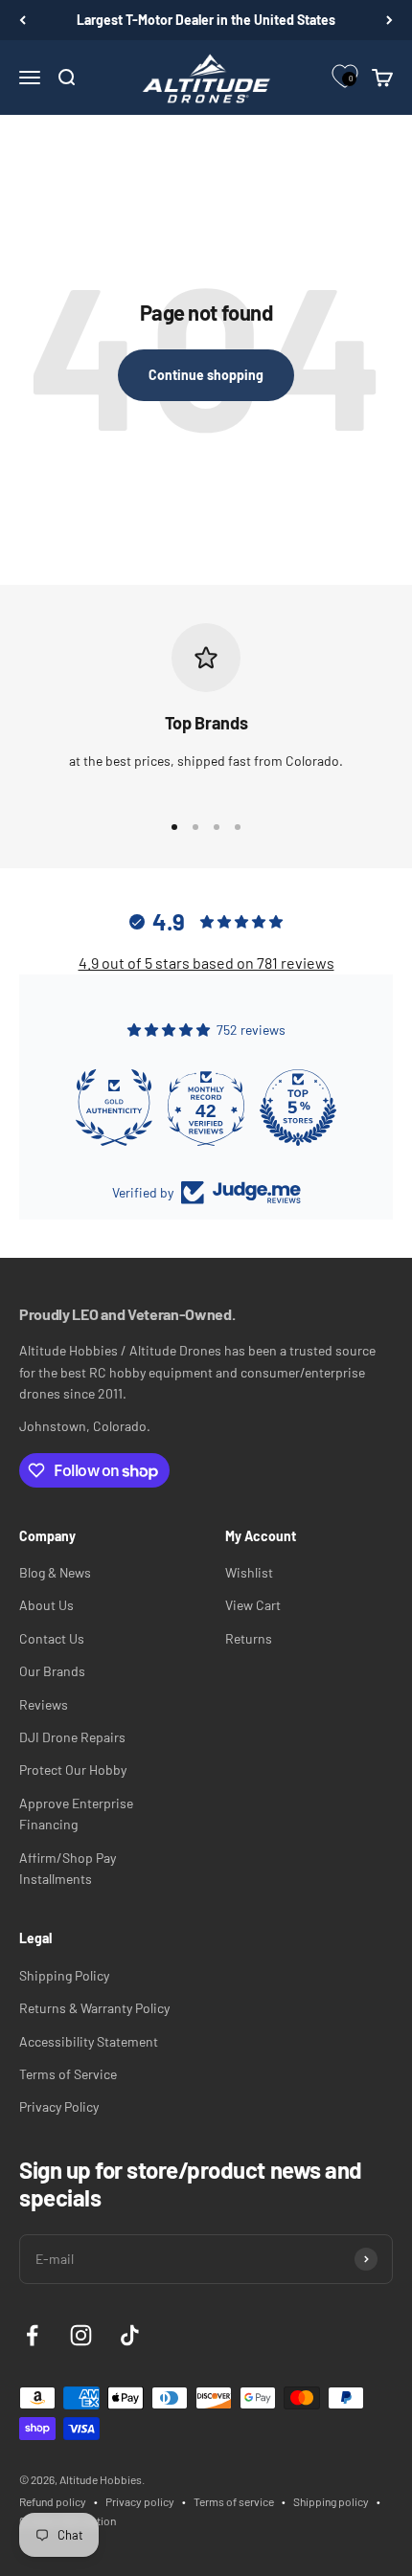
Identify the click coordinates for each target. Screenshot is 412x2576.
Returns (249, 1638)
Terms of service (234, 2501)
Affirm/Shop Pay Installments (68, 1868)
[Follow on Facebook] (32, 2335)
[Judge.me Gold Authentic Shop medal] (114, 1108)
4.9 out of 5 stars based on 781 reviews (206, 963)
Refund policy (53, 2501)
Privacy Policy (59, 2106)
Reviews (44, 1704)
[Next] (389, 20)
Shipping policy (331, 2501)
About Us (46, 1605)
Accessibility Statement (89, 2041)
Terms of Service (68, 2074)
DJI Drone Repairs (72, 1737)
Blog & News (55, 1572)
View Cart (253, 1605)
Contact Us (52, 1638)
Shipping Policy (64, 1975)
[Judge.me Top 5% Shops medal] (298, 1108)
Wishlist (249, 1572)
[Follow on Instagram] (81, 2335)
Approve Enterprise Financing (76, 1814)
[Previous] (23, 20)
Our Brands (52, 1671)
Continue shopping (206, 375)
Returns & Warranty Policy (94, 2008)
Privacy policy (140, 2501)
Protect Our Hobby (73, 1770)
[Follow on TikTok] (130, 2335)
